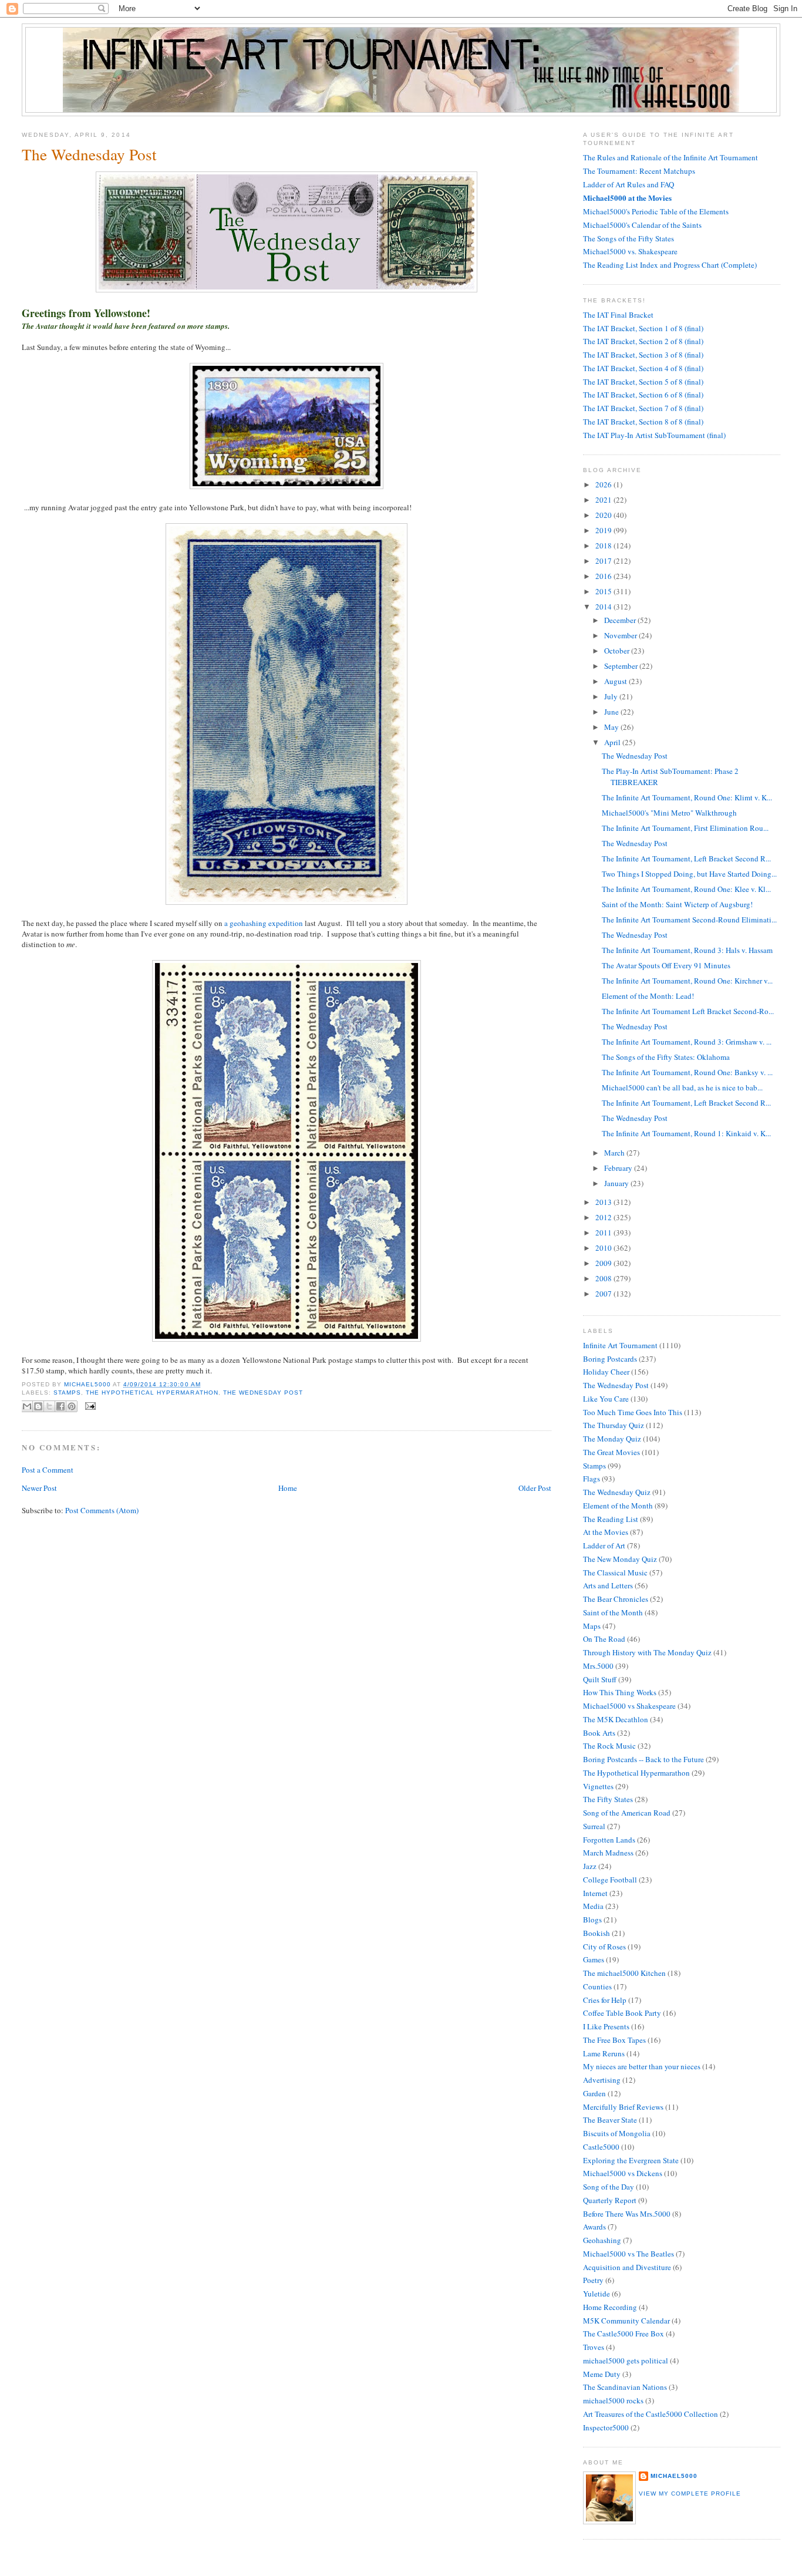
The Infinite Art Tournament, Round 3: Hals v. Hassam (687, 950)
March (615, 1153)
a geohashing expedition (264, 923)
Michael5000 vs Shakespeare (629, 1706)
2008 (604, 1278)
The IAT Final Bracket (618, 315)
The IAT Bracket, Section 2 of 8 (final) (643, 341)
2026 (604, 484)
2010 (604, 1248)
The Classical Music (615, 1572)
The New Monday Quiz (620, 1559)
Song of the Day (609, 2187)
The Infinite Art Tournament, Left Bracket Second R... (686, 858)
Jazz (590, 1866)
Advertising (602, 2080)
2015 (604, 591)
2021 (604, 500)
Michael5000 (88, 1384)
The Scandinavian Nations (625, 2387)
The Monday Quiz (612, 1439)
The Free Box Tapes (614, 2040)
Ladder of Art (604, 1545)
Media (593, 1906)
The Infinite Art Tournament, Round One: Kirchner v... (687, 981)
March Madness (608, 1853)
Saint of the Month (613, 1612)
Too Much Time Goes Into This (633, 1412)
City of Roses (604, 1947)
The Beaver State (610, 2120)
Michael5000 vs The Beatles (629, 2254)
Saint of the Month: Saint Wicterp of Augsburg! (677, 904)
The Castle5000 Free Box (624, 2333)
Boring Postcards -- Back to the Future (643, 1759)
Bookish (597, 1933)
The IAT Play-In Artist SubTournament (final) (654, 435)
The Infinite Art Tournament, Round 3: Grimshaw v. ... (687, 1042)
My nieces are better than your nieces (642, 2066)
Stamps (67, 1393)
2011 (604, 1233)
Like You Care (606, 1399)
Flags (592, 1479)
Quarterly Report (610, 2200)
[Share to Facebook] (60, 1406)
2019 (604, 530)
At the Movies (606, 1532)
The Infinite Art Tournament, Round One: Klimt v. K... (687, 797)
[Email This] (27, 1406)
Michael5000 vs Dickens (623, 2173)
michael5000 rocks (613, 2400)
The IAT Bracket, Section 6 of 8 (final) (643, 395)
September (622, 666)
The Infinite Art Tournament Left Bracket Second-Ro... (688, 1011)
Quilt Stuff (600, 1679)
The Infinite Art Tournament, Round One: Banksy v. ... (687, 1072)
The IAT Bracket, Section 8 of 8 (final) (643, 422)
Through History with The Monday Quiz (647, 1652)
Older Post (535, 1488)
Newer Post (39, 1488)
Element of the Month (618, 1506)
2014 (604, 607)
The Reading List (611, 1519)
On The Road (604, 1639)
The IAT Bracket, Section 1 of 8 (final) (643, 328)
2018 (604, 545)
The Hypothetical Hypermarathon (152, 1393)
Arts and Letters (608, 1585)
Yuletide (597, 2294)
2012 (604, 1217)
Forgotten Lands (609, 1840)
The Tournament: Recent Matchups (639, 171)
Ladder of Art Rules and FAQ (629, 184)
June (612, 712)
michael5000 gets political (626, 2361)
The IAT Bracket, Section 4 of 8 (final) (643, 368)
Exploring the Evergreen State (631, 2160)
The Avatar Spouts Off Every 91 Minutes (666, 965)
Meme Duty (602, 2374)
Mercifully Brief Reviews (623, 2107)
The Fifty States (608, 1799)
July (612, 696)
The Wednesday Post (263, 1393)
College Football (610, 1880)
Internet (595, 1893)
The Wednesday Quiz (617, 1492)
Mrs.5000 (598, 1666)
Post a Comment (48, 1470)
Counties (597, 1986)
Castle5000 (601, 2147)
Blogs (592, 1920)
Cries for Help (605, 2000)
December (621, 620)
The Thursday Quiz (614, 1425)
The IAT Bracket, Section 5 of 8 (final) (643, 382)
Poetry (593, 2280)
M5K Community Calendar (626, 2321)
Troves (594, 2347)
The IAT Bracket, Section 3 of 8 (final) (643, 355)
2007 (604, 1294)
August (616, 681)
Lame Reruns (604, 2053)
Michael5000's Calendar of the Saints (642, 225)
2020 (604, 515)
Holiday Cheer (606, 1372)
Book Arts (599, 1733)
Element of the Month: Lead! (648, 996)
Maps (592, 1626)
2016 (604, 576)
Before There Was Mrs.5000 (627, 2214)
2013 (604, 1202)
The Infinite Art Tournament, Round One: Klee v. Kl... (686, 889)
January (617, 1183)
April (613, 742)
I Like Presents (606, 2026)
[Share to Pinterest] (72, 1406)
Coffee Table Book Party (622, 2013)
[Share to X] (49, 1406)
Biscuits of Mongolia (617, 2133)
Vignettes (598, 1786)
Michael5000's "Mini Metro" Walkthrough (669, 813)
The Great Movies (611, 1452)
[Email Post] (89, 1405)
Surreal (594, 1826)
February (619, 1168)
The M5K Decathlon (616, 1719)
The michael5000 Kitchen (624, 1973)
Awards (594, 2227)
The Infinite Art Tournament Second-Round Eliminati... (689, 920)
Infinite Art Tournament (620, 1345)
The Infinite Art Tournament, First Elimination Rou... (685, 828)
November (621, 635)
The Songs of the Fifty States (629, 238)
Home (288, 1488)
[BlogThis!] (38, 1406)
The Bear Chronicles (616, 1599)
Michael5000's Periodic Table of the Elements (656, 211)
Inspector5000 (606, 2427)
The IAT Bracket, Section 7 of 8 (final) (643, 408)
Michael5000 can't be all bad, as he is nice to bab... (682, 1087)
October (618, 651)
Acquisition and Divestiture (627, 2267)
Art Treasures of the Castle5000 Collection (651, 2414)
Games (594, 1959)
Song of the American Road (627, 1813)
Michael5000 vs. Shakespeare (630, 251)
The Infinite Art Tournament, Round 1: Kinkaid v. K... (686, 1133)
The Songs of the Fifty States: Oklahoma (666, 1057)
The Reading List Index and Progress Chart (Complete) (670, 265)
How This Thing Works (620, 1692)
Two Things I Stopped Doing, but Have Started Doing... (689, 874)
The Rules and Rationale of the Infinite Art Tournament (670, 157)
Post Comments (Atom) (102, 1510)
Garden (594, 2093)
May (612, 727)
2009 (604, 1263)
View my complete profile (690, 2493)
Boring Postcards (610, 1359)
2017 (604, 561)
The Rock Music (609, 1746)
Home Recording (610, 2307)
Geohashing (602, 2240)
